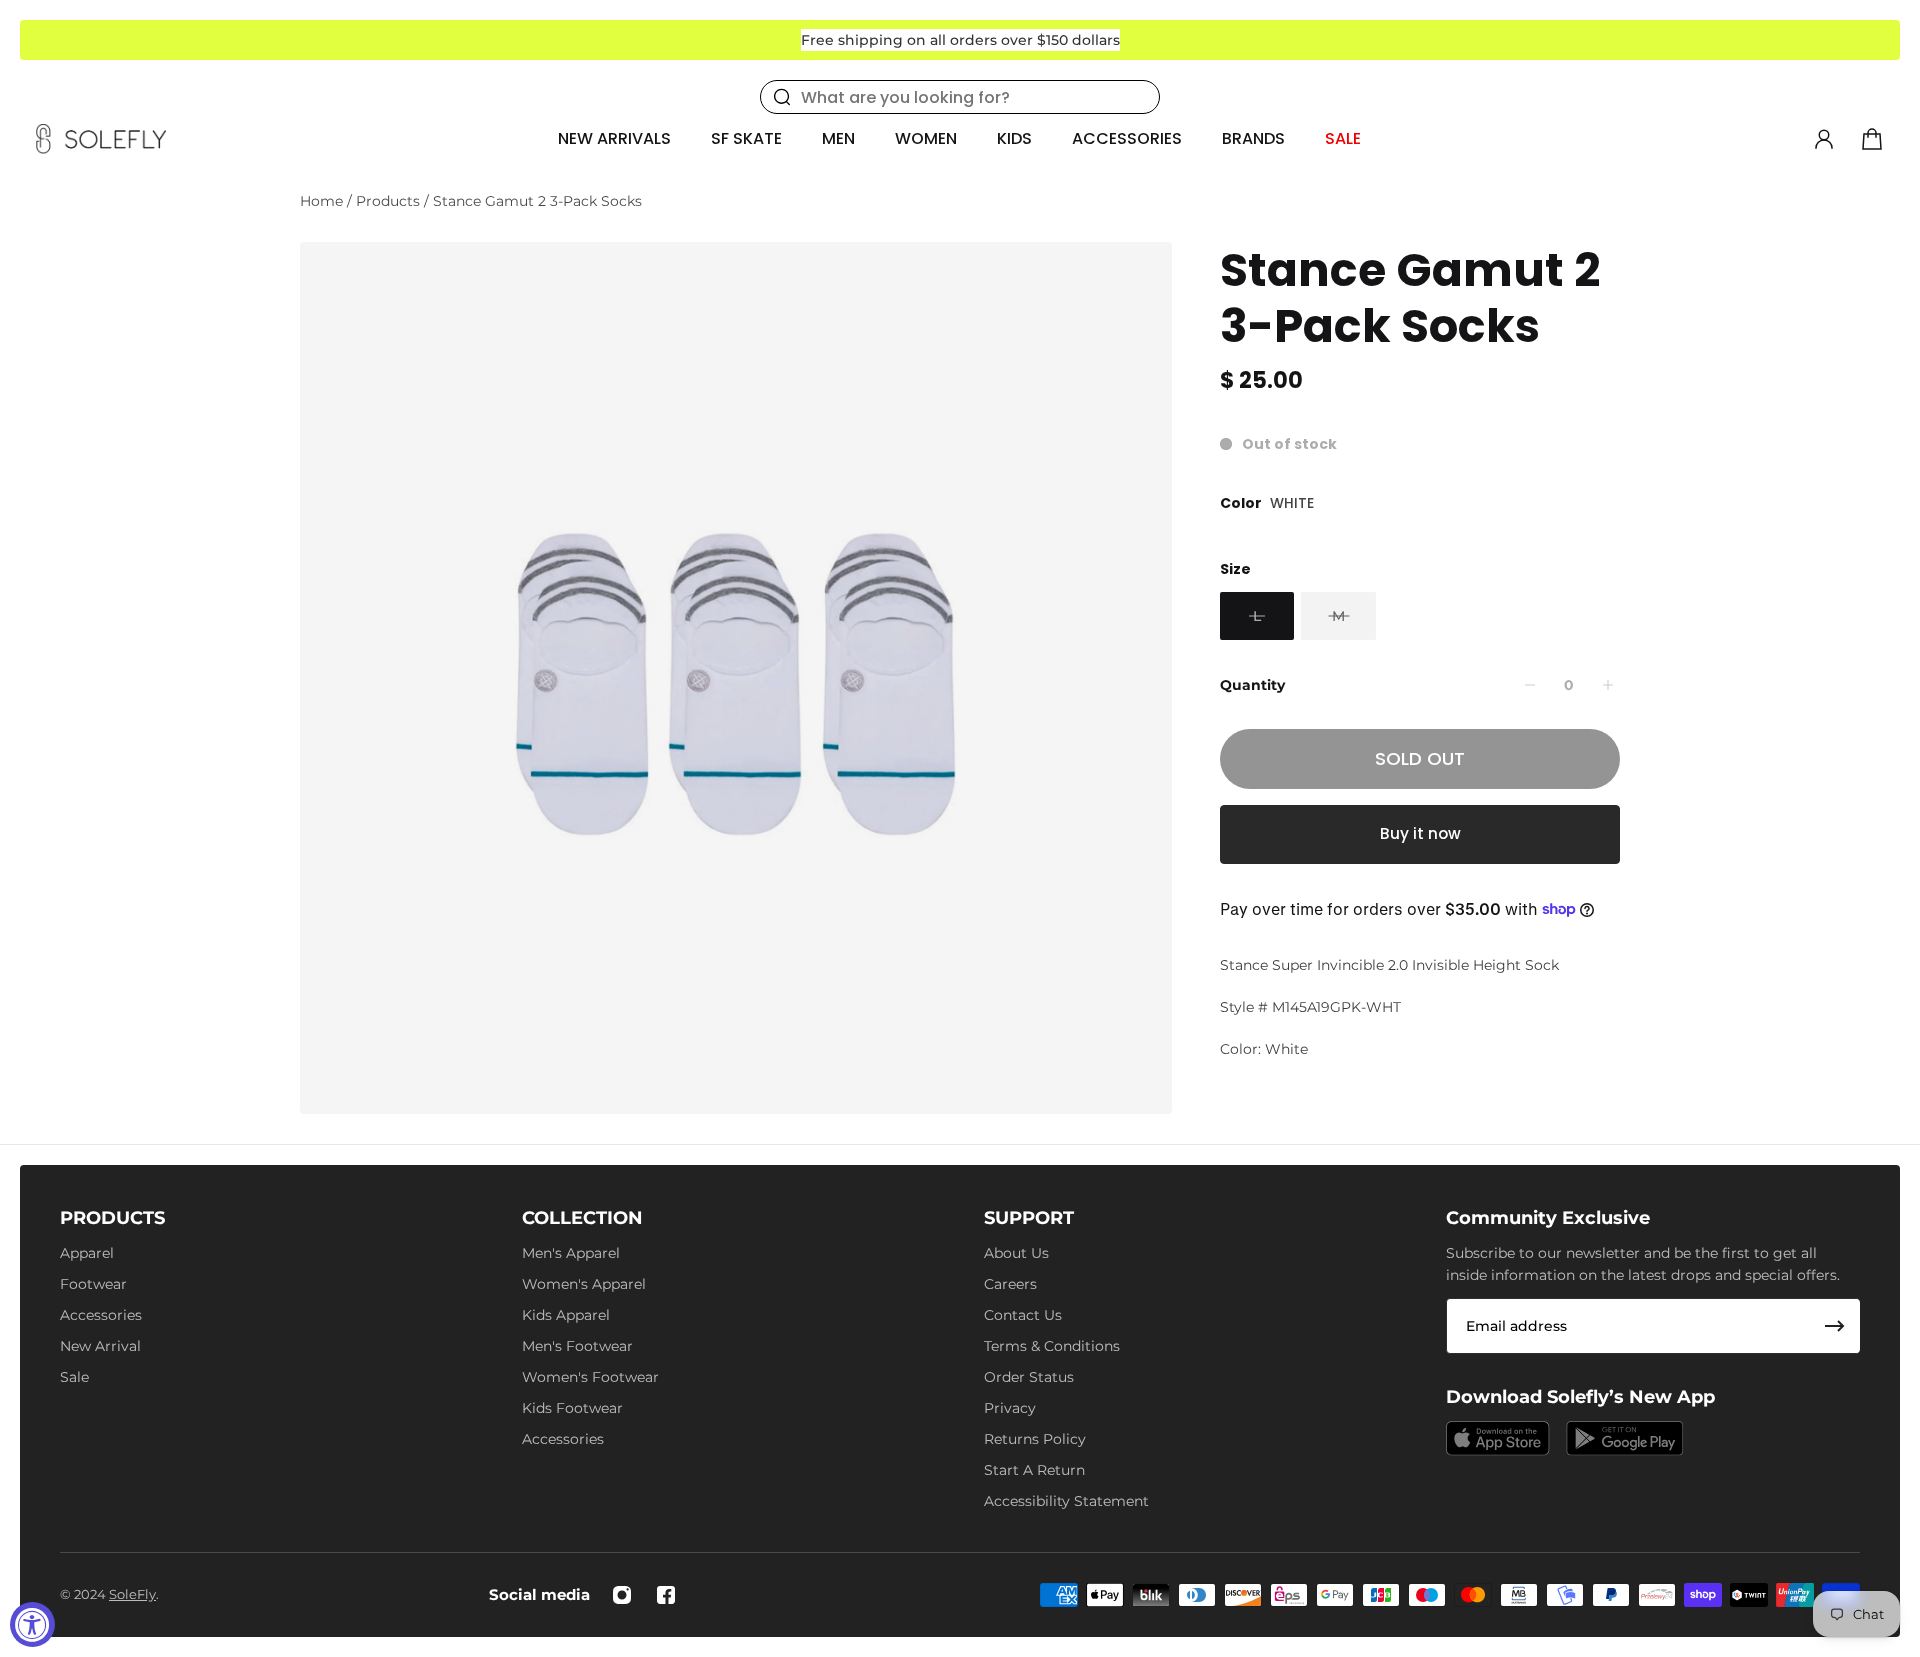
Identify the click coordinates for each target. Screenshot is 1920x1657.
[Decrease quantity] (1530, 685)
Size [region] (1235, 569)
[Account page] (1824, 139)
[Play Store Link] (1625, 1438)
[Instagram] (622, 1595)
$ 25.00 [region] (1261, 381)
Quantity (1252, 684)
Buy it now (1420, 833)
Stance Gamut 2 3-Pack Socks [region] (1410, 298)
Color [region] (1267, 503)
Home (323, 201)
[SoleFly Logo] (101, 139)
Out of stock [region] (1289, 444)
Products (390, 201)
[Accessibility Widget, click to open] (32, 1624)
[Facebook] (666, 1595)
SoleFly (132, 1594)
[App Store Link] (1498, 1438)
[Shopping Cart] (1872, 139)
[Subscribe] (1835, 1326)
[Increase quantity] (1608, 685)
